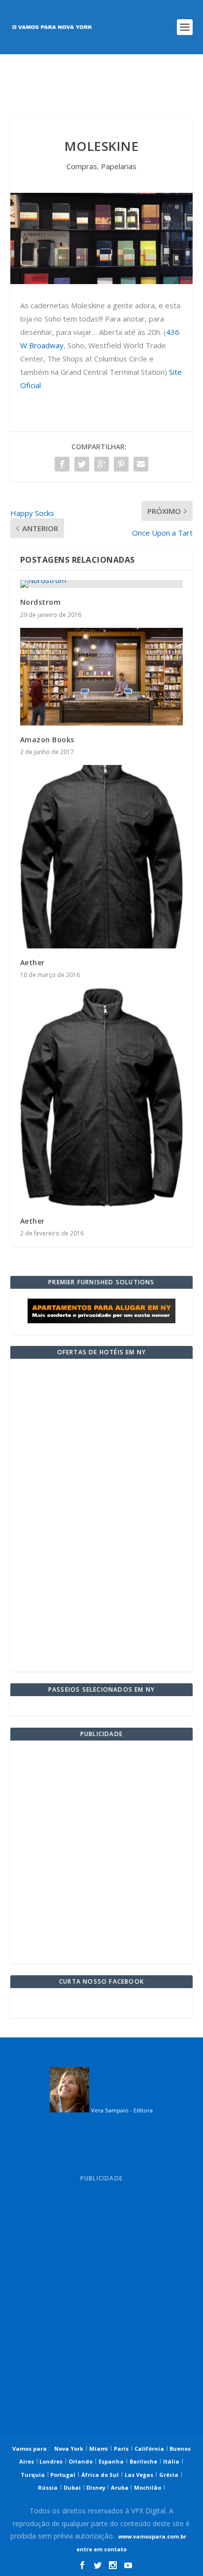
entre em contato (101, 2549)
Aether (33, 962)
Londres (50, 2461)
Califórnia (149, 2449)
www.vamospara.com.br (152, 2536)
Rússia (48, 2487)
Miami (99, 2449)
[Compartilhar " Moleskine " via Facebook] (62, 464)
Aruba (120, 2487)
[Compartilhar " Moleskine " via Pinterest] (121, 464)
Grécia (169, 2475)
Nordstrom (41, 602)
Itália (171, 2461)
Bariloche (143, 2461)
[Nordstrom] (102, 584)
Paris (121, 2449)
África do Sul (100, 2475)
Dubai (72, 2487)
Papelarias (119, 166)
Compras (82, 166)
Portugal (62, 2475)
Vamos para (30, 2449)
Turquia (33, 2475)
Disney (96, 2487)
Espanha (111, 2461)
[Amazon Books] (102, 677)
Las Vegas (139, 2475)
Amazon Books (47, 740)
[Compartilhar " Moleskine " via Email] (141, 464)
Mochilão (148, 2487)
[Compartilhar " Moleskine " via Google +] (101, 464)
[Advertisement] (102, 86)
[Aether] (102, 857)
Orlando (81, 2461)
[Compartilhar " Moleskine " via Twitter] (82, 464)
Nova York (69, 2449)
